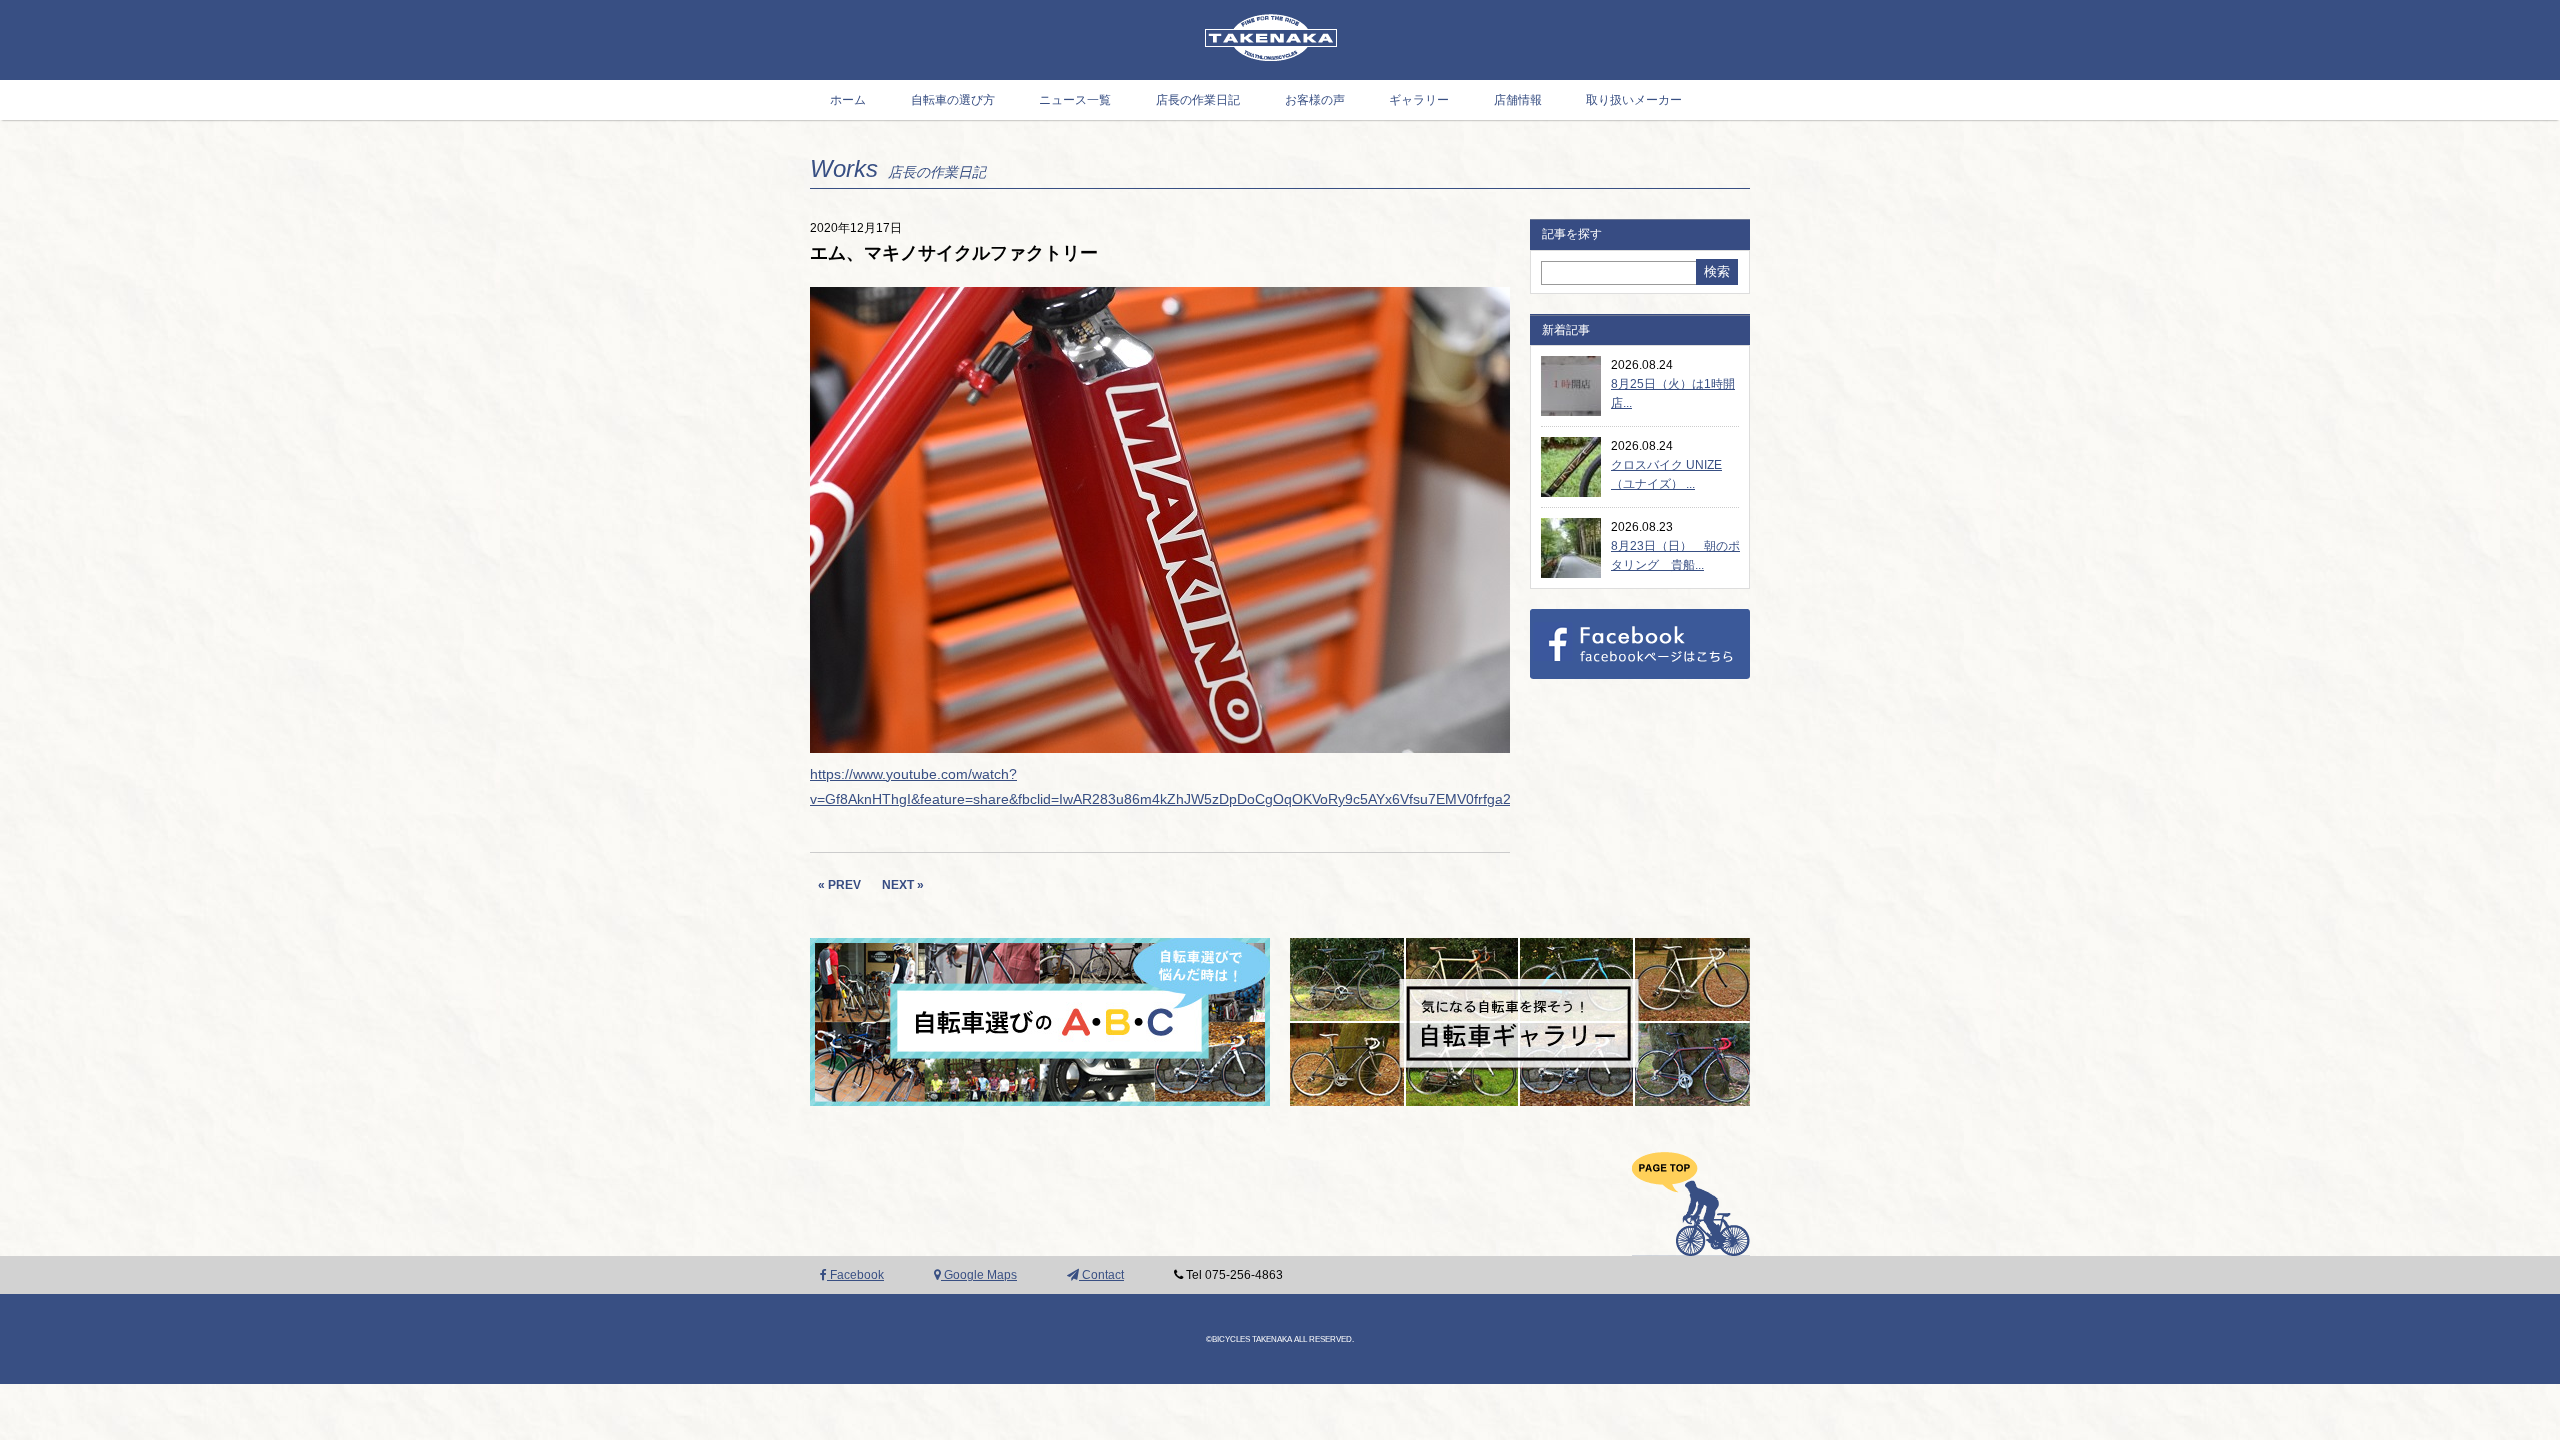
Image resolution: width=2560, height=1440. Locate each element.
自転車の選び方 (953, 100)
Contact (1101, 1275)
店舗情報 (1518, 100)
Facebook (855, 1275)
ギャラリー (1419, 100)
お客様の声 (1315, 100)
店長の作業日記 (1198, 100)
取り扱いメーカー (1634, 100)
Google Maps (979, 1275)
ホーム (848, 100)
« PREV (839, 885)
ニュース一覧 (1075, 100)
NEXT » (903, 885)
